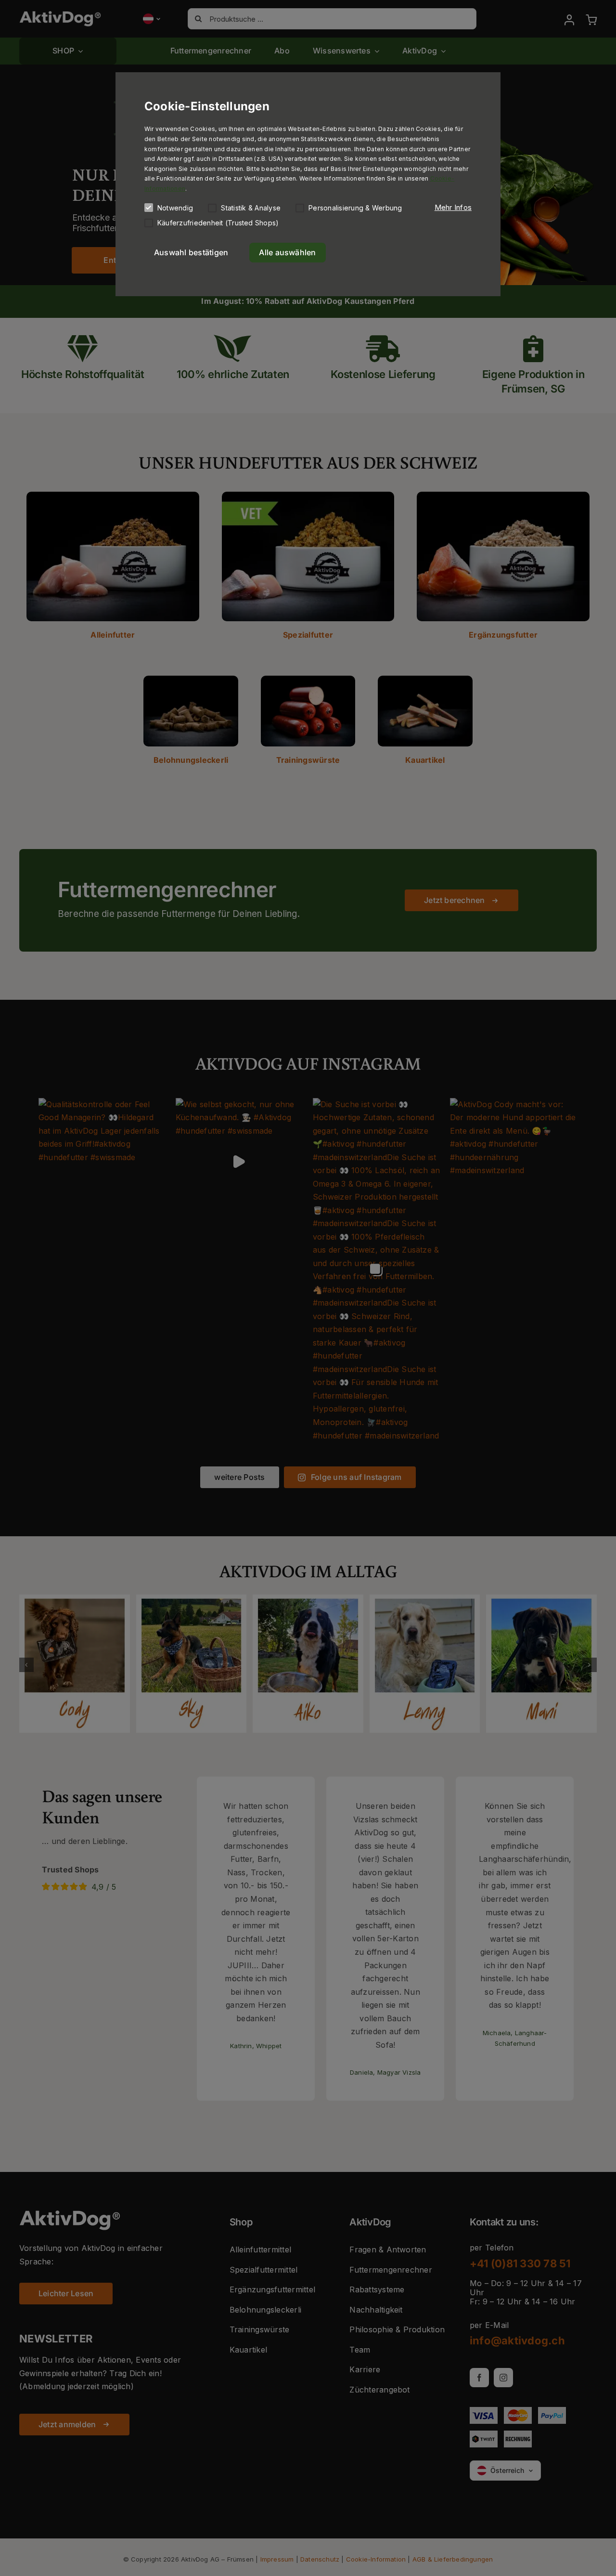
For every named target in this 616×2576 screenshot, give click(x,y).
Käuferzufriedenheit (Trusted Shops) (218, 223)
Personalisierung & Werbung (355, 208)
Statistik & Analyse (251, 208)
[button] (453, 208)
